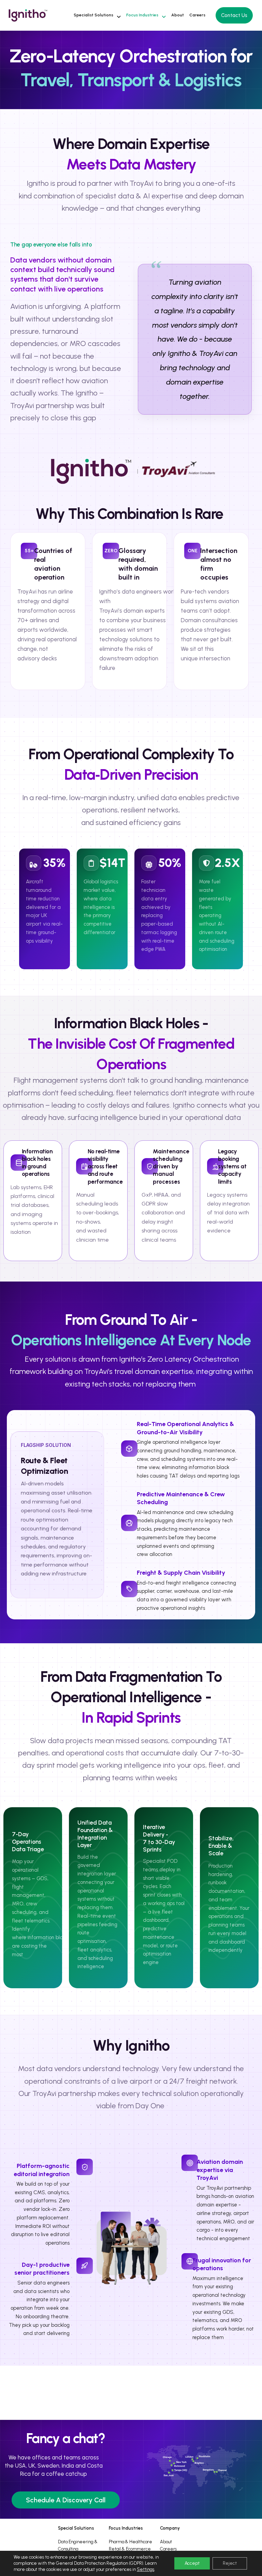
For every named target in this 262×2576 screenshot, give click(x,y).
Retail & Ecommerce (130, 2549)
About (178, 15)
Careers (197, 15)
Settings (145, 2569)
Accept (192, 2563)
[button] (97, 15)
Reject (230, 2563)
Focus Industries (142, 15)
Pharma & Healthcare (130, 2542)
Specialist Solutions (93, 15)
